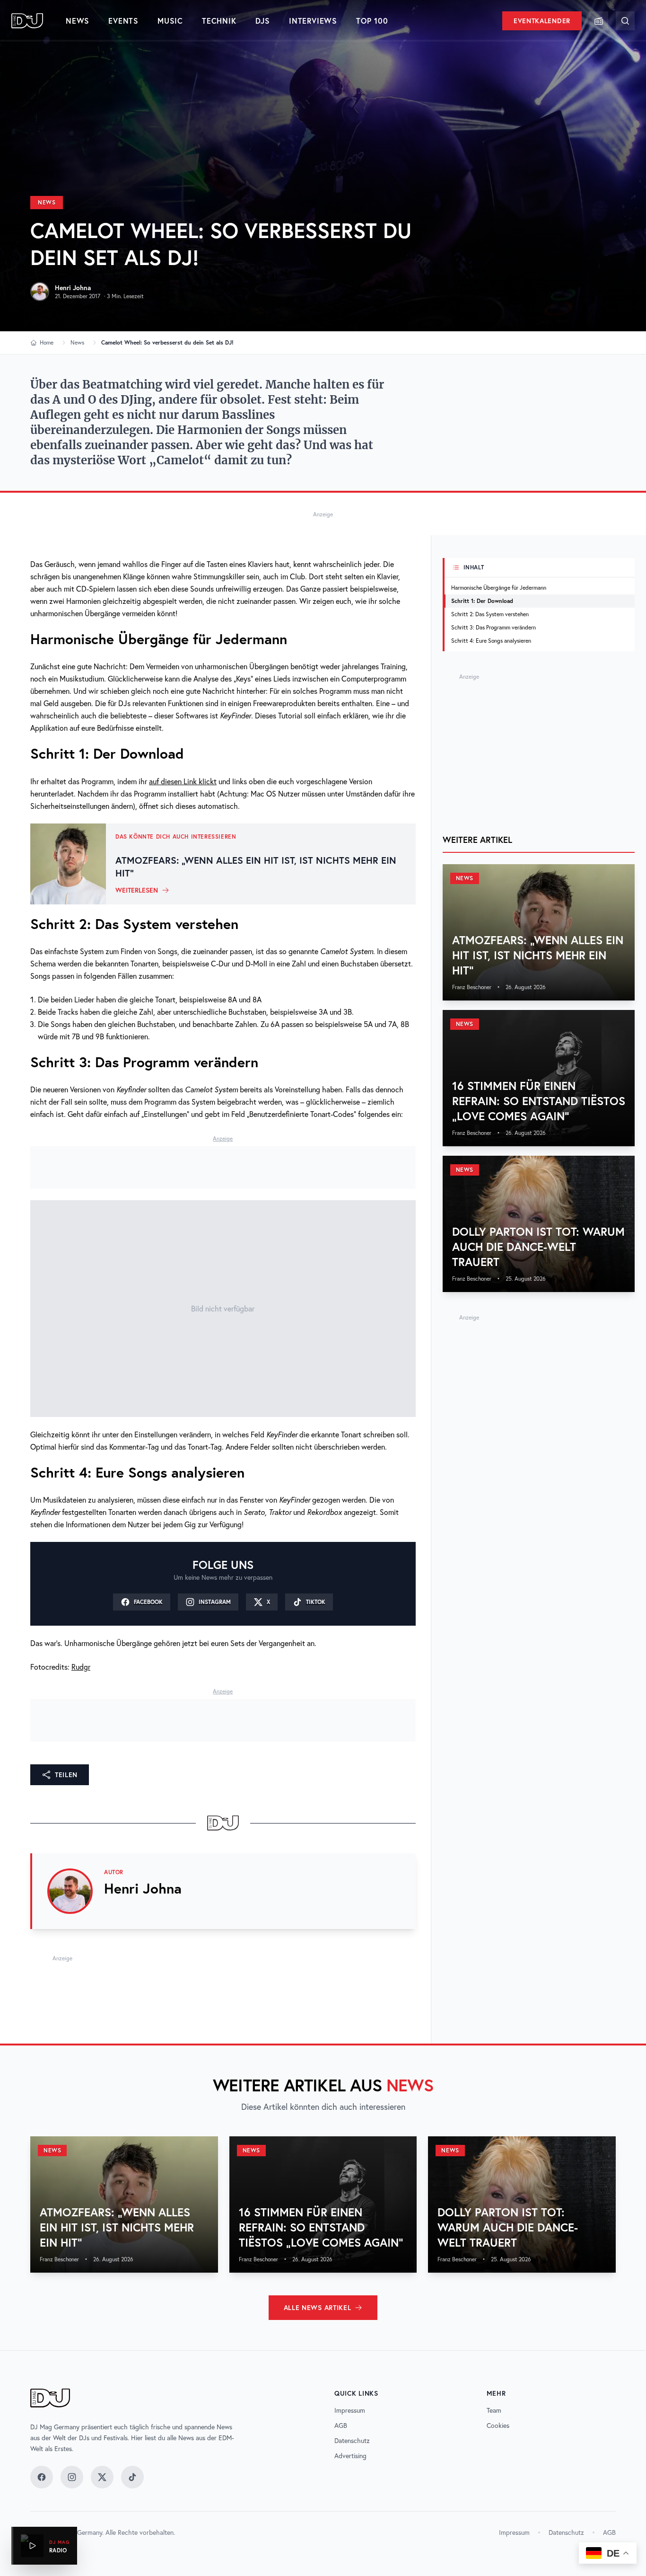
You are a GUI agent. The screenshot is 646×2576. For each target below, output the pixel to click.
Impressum (350, 2410)
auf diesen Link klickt (183, 781)
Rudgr (81, 1667)
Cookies (498, 2426)
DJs (263, 21)
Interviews (313, 21)
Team (494, 2410)
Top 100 (372, 21)
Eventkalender (542, 21)
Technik (219, 21)
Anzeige (323, 514)
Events (123, 21)
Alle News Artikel (318, 2308)
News (78, 21)
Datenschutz (352, 2441)
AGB (341, 2426)
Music (170, 21)
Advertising (350, 2456)
